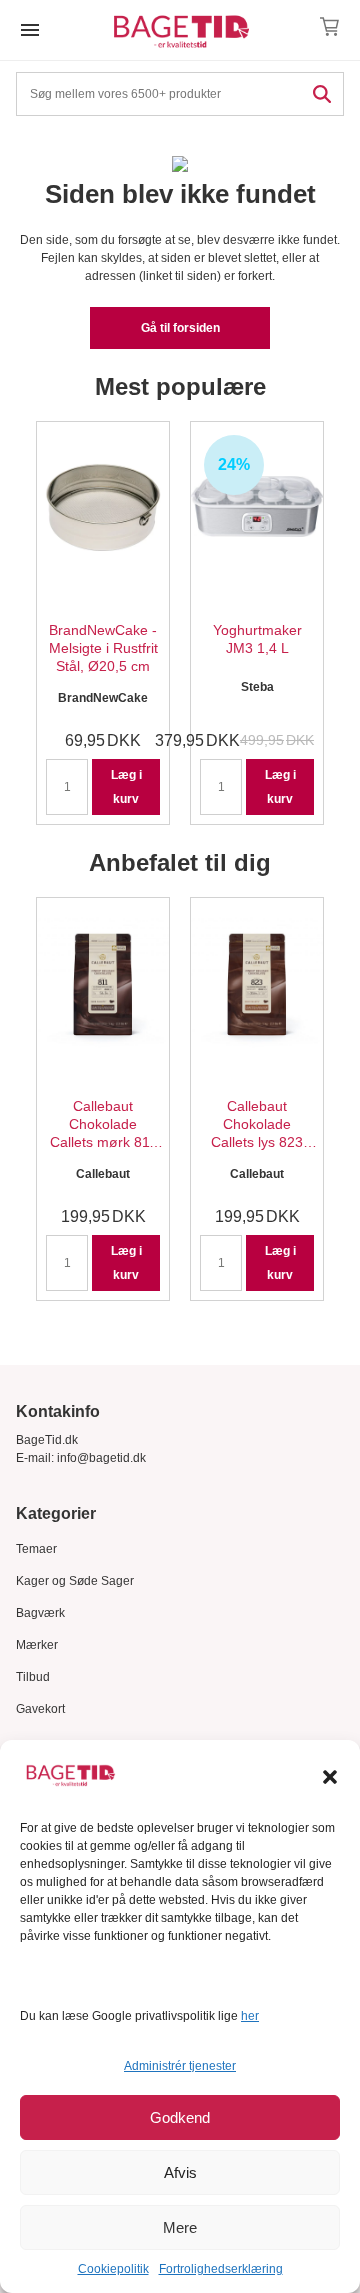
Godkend (180, 2117)
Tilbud (33, 1677)
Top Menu (30, 30)
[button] (330, 1777)
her (250, 2016)
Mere (180, 2227)
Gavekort (40, 1709)
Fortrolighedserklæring (221, 2269)
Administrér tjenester (180, 2066)
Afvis (180, 2172)
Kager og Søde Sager (75, 1581)
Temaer (36, 1549)
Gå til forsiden (180, 328)
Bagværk (40, 1613)
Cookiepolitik (113, 2269)
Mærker (37, 1645)
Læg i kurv (126, 787)
